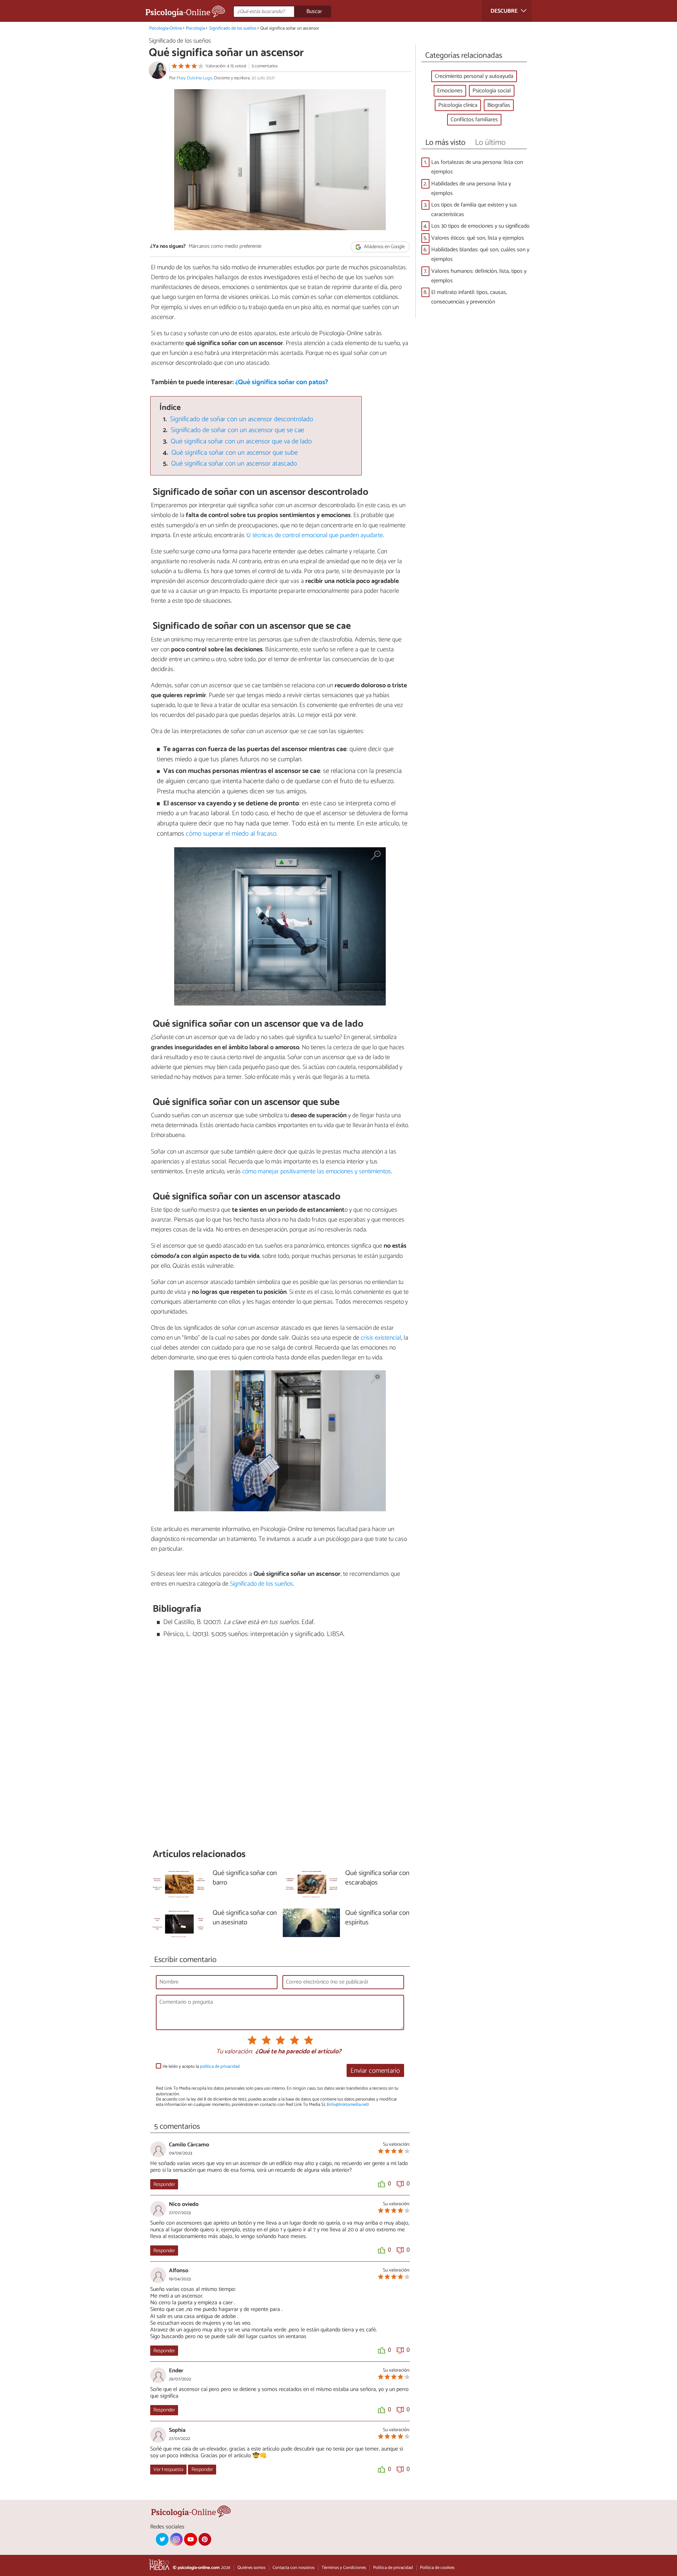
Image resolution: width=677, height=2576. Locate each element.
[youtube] (190, 2539)
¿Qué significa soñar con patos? (282, 382)
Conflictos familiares (474, 120)
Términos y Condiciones (344, 2568)
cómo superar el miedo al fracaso (231, 834)
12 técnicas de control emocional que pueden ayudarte (315, 535)
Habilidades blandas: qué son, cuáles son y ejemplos (480, 254)
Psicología (195, 28)
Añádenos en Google (384, 247)
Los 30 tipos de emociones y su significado (480, 226)
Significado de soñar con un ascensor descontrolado (242, 419)
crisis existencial (381, 1338)
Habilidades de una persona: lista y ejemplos (471, 189)
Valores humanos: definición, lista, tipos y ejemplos (479, 276)
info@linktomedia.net (348, 2105)
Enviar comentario (375, 2071)
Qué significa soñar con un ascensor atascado (234, 464)
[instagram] (176, 2539)
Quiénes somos (251, 2568)
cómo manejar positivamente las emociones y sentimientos (317, 1172)
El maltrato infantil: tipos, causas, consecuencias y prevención (469, 297)
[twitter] (162, 2539)
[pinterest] (205, 2539)
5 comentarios (265, 66)
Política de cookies (437, 2568)
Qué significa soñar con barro (245, 1878)
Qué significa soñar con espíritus (377, 1918)
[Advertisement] (280, 1752)
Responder (164, 2184)
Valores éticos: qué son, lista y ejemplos (478, 238)
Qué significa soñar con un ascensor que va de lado (241, 441)
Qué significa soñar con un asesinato (245, 1918)
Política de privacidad (393, 2568)
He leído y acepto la (201, 2067)
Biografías (499, 105)
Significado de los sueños (233, 28)
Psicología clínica (458, 105)
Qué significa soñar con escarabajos (377, 1878)
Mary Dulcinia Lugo (194, 78)
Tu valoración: (234, 2052)
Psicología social (492, 91)
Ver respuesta (168, 2470)
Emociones (450, 91)
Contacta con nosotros (294, 2568)
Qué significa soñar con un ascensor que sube (234, 453)
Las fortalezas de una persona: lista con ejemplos (477, 167)
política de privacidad (220, 2067)
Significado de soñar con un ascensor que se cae (237, 430)
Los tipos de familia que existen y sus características (474, 210)
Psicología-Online (166, 28)
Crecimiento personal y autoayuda (474, 76)
